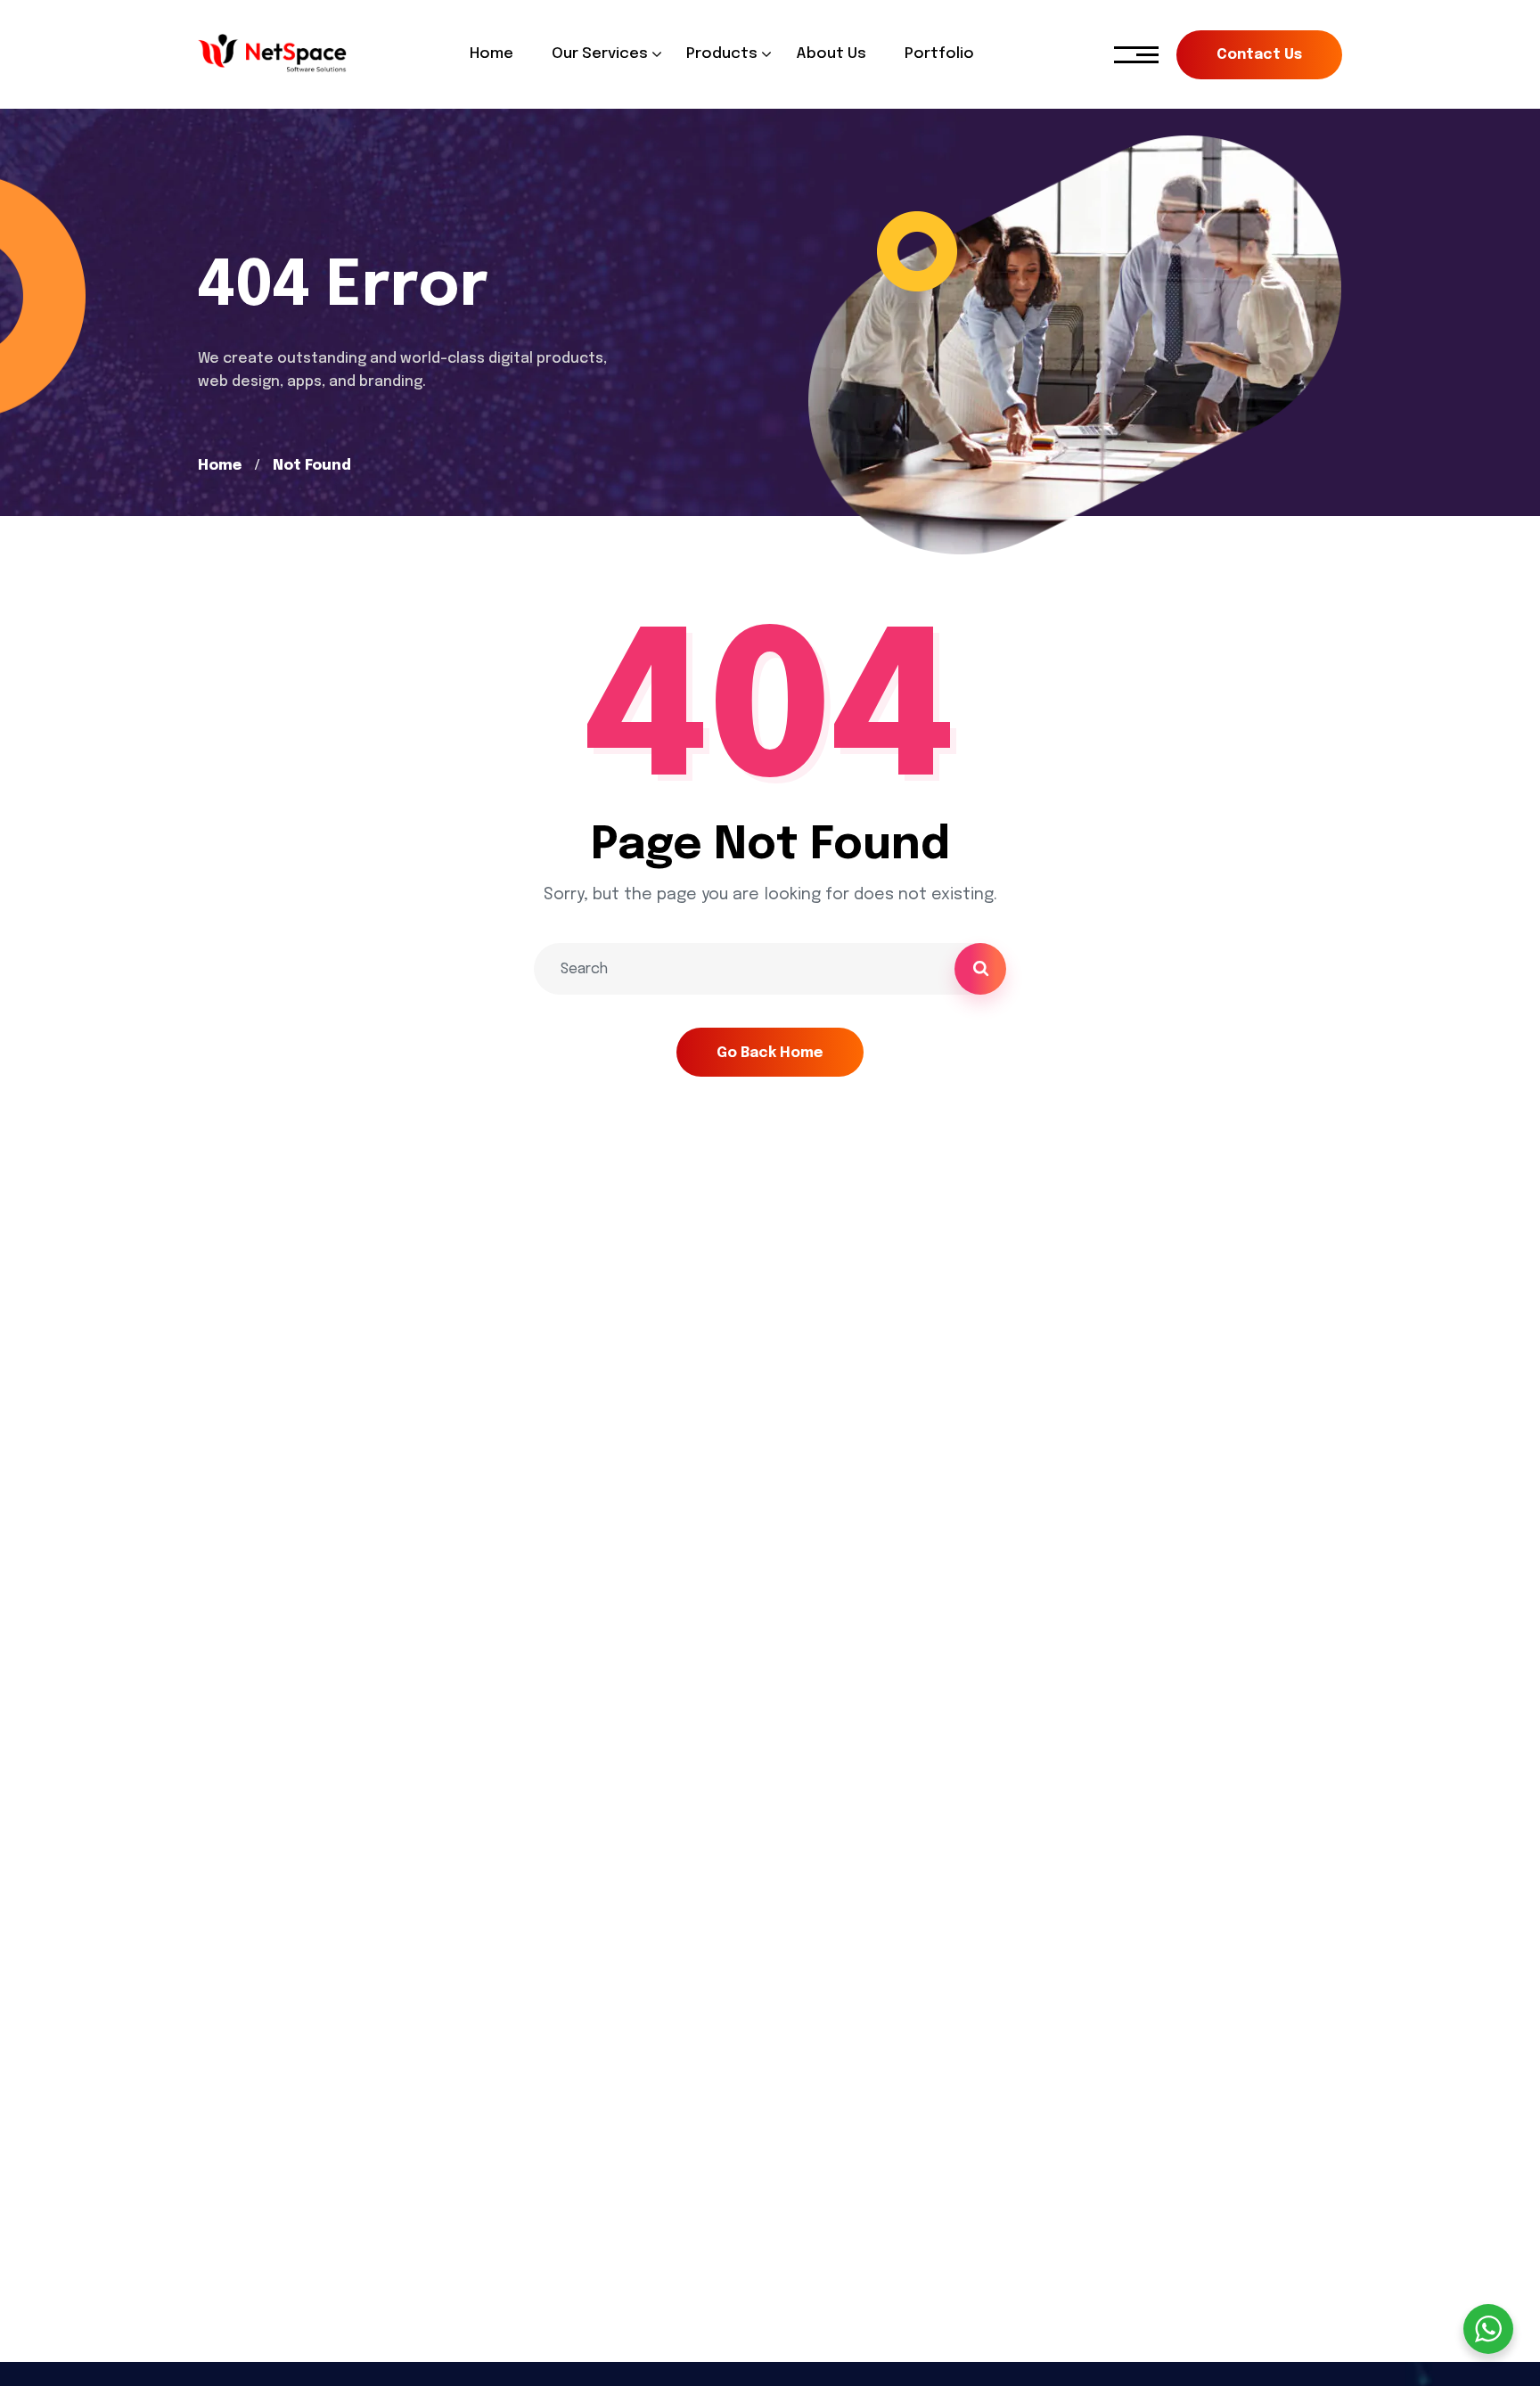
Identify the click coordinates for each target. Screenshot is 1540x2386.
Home (220, 466)
